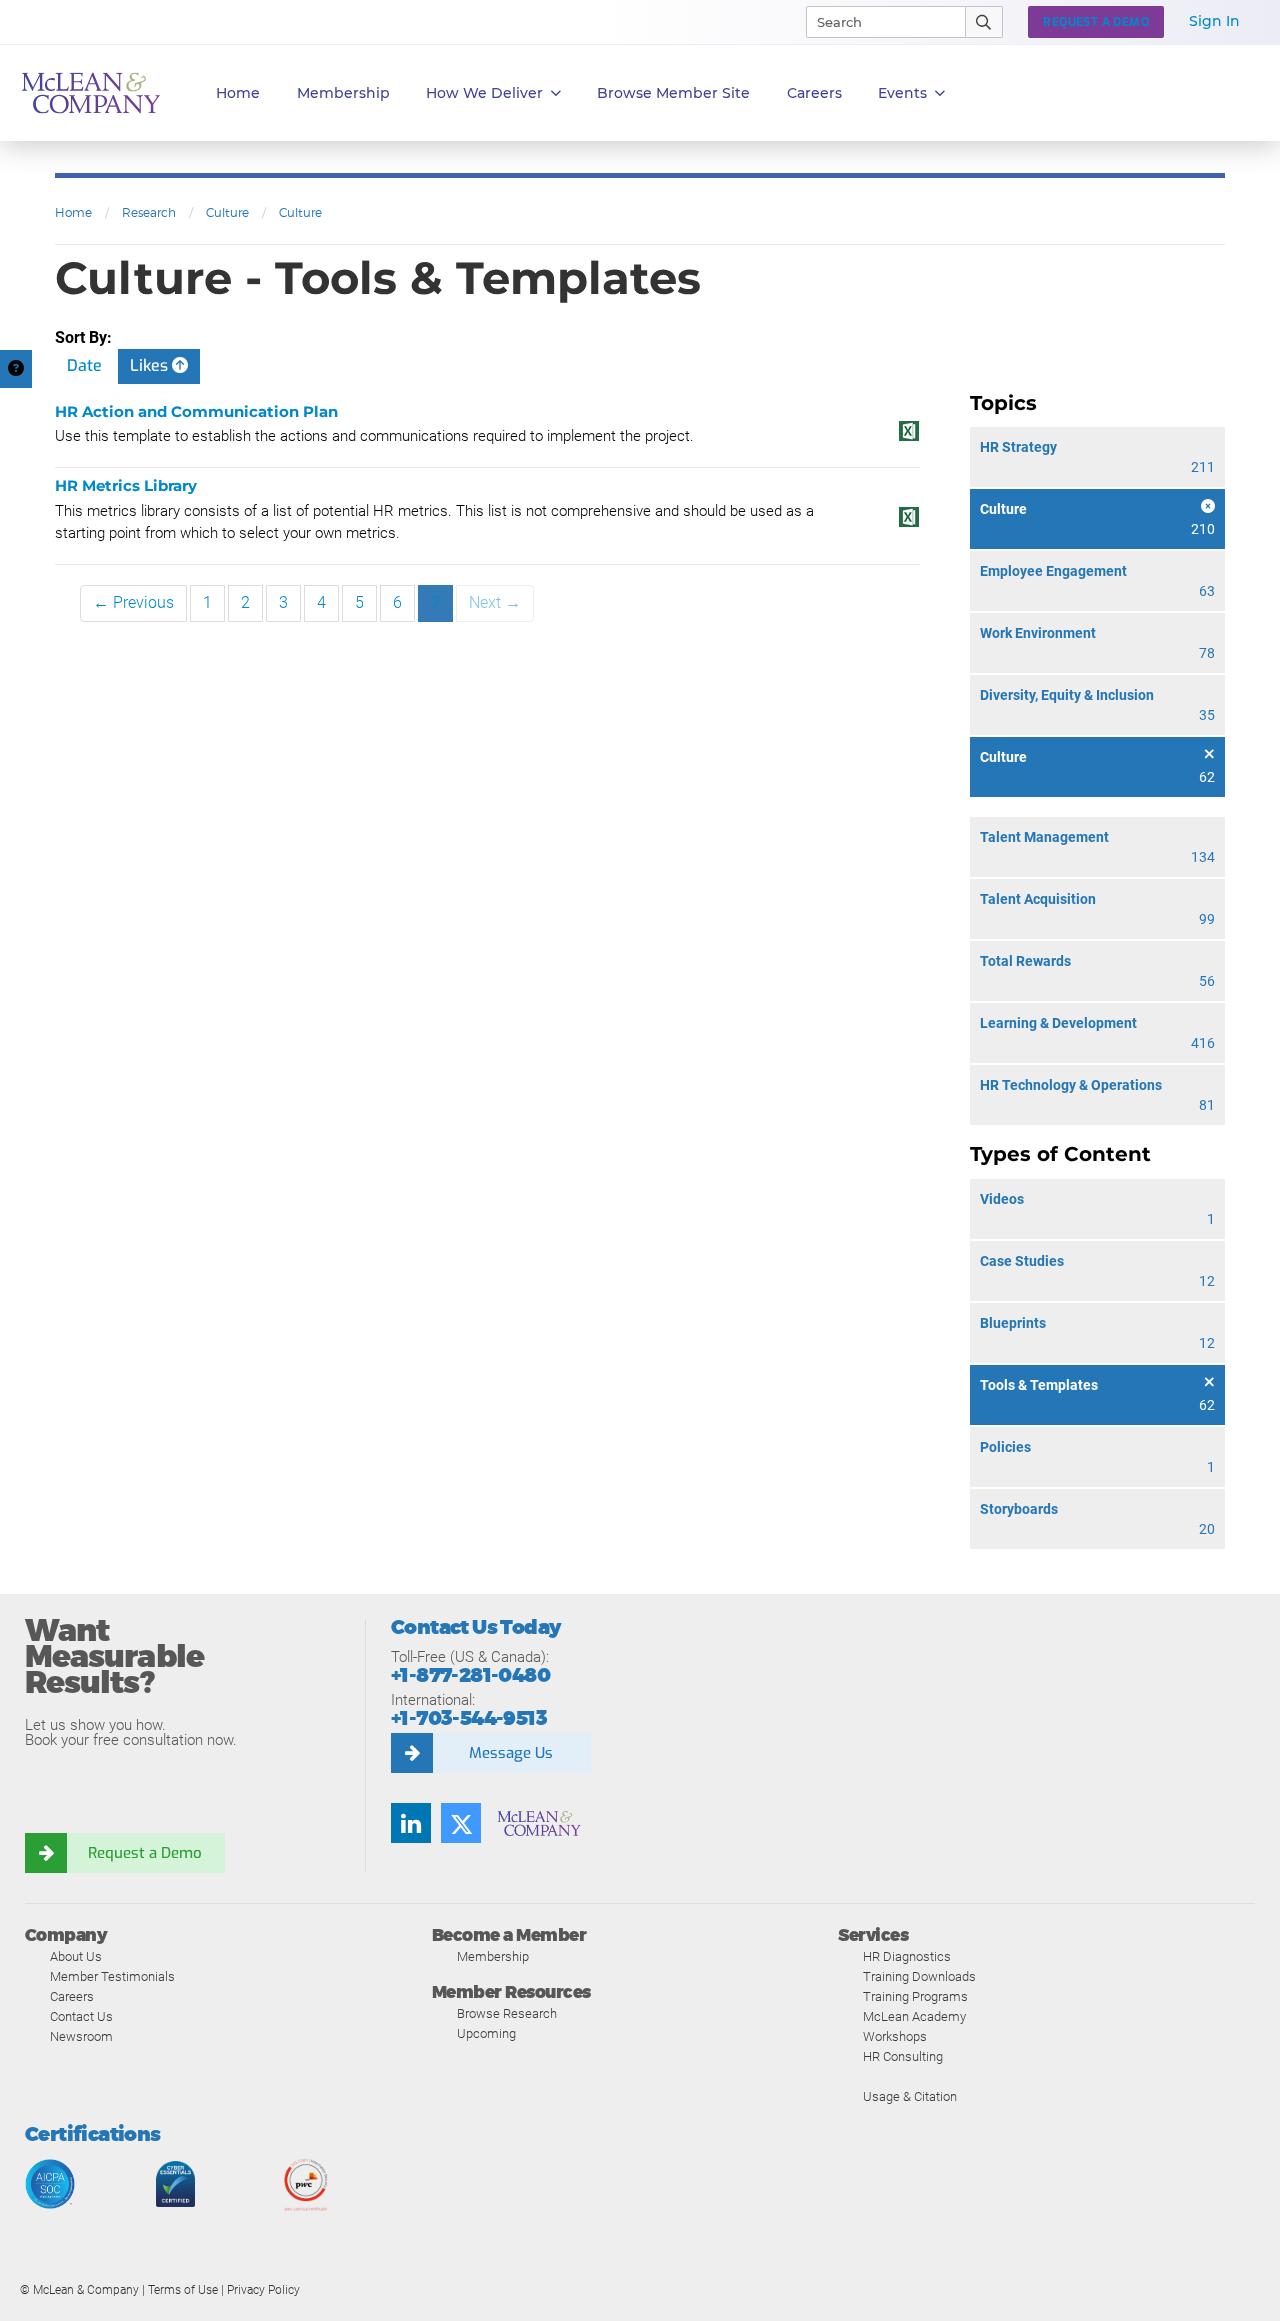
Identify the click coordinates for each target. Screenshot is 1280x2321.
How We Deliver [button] (484, 93)
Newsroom (81, 2036)
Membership (343, 93)
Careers (72, 1996)
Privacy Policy (263, 2290)
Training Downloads (919, 1976)
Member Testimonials (112, 1976)
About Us (76, 1956)
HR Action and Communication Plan (196, 411)
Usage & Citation (910, 2096)
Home (238, 93)
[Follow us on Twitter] (461, 1823)
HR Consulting (903, 2056)
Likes (151, 365)
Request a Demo (145, 1853)
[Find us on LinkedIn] (411, 1823)
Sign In (1214, 21)
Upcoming (486, 2033)
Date (84, 365)
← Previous (133, 602)
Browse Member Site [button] (673, 93)
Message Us (511, 1753)
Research (149, 212)
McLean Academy (914, 2016)
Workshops (895, 2036)
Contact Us (81, 2016)
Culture (227, 212)
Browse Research (507, 2013)
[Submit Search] (984, 22)
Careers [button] (814, 93)
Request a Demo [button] (1096, 22)
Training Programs (915, 1996)
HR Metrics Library (126, 485)
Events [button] (902, 93)
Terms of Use (183, 2290)
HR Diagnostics (907, 1956)
